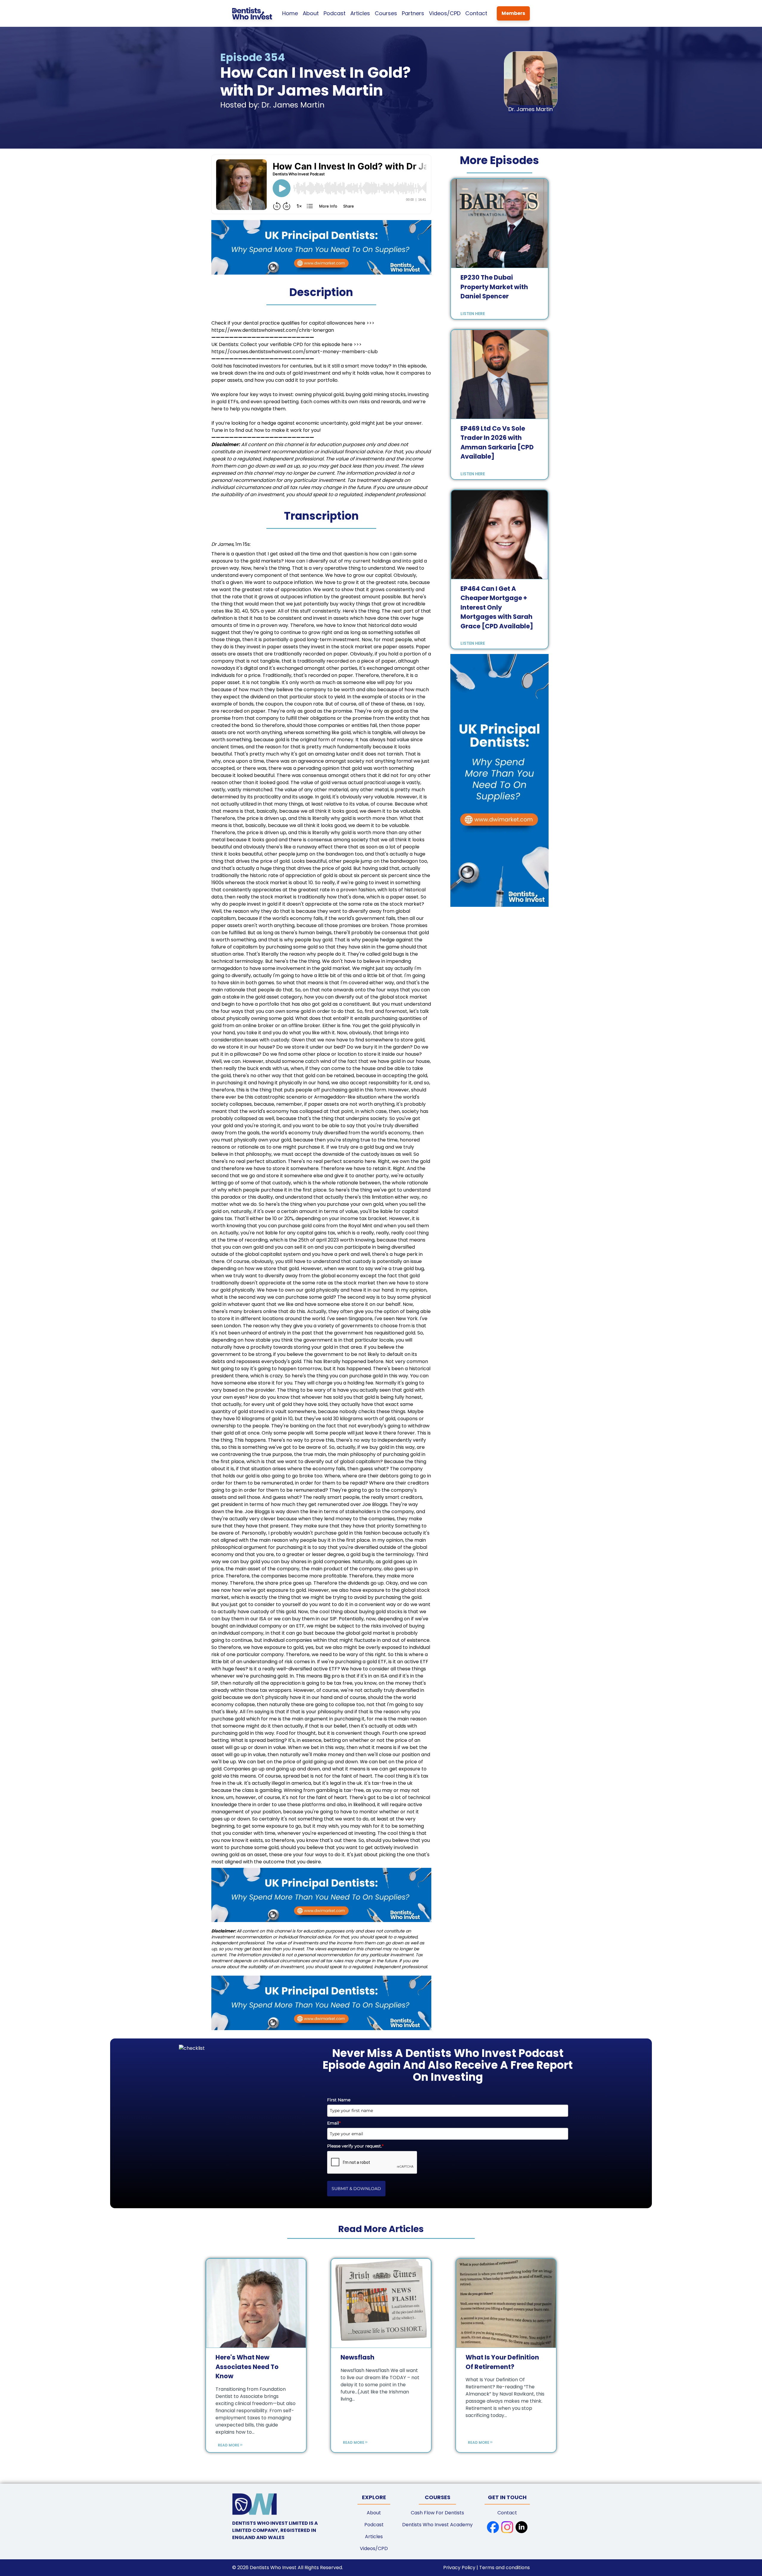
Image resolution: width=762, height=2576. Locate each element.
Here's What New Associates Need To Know (247, 2367)
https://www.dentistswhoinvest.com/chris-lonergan (273, 330)
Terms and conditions (505, 2568)
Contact (476, 13)
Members (513, 13)
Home (290, 13)
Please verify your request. (355, 2146)
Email (334, 2123)
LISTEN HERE (473, 314)
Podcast (335, 13)
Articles (360, 13)
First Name (339, 2100)
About (311, 13)
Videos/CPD (445, 13)
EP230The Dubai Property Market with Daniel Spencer (494, 287)
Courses (386, 13)
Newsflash (357, 2357)
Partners (413, 13)
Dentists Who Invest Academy (437, 2525)
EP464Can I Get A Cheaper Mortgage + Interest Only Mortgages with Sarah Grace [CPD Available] (497, 607)
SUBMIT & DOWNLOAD (356, 2189)
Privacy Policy (460, 2568)
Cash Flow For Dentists (437, 2513)
